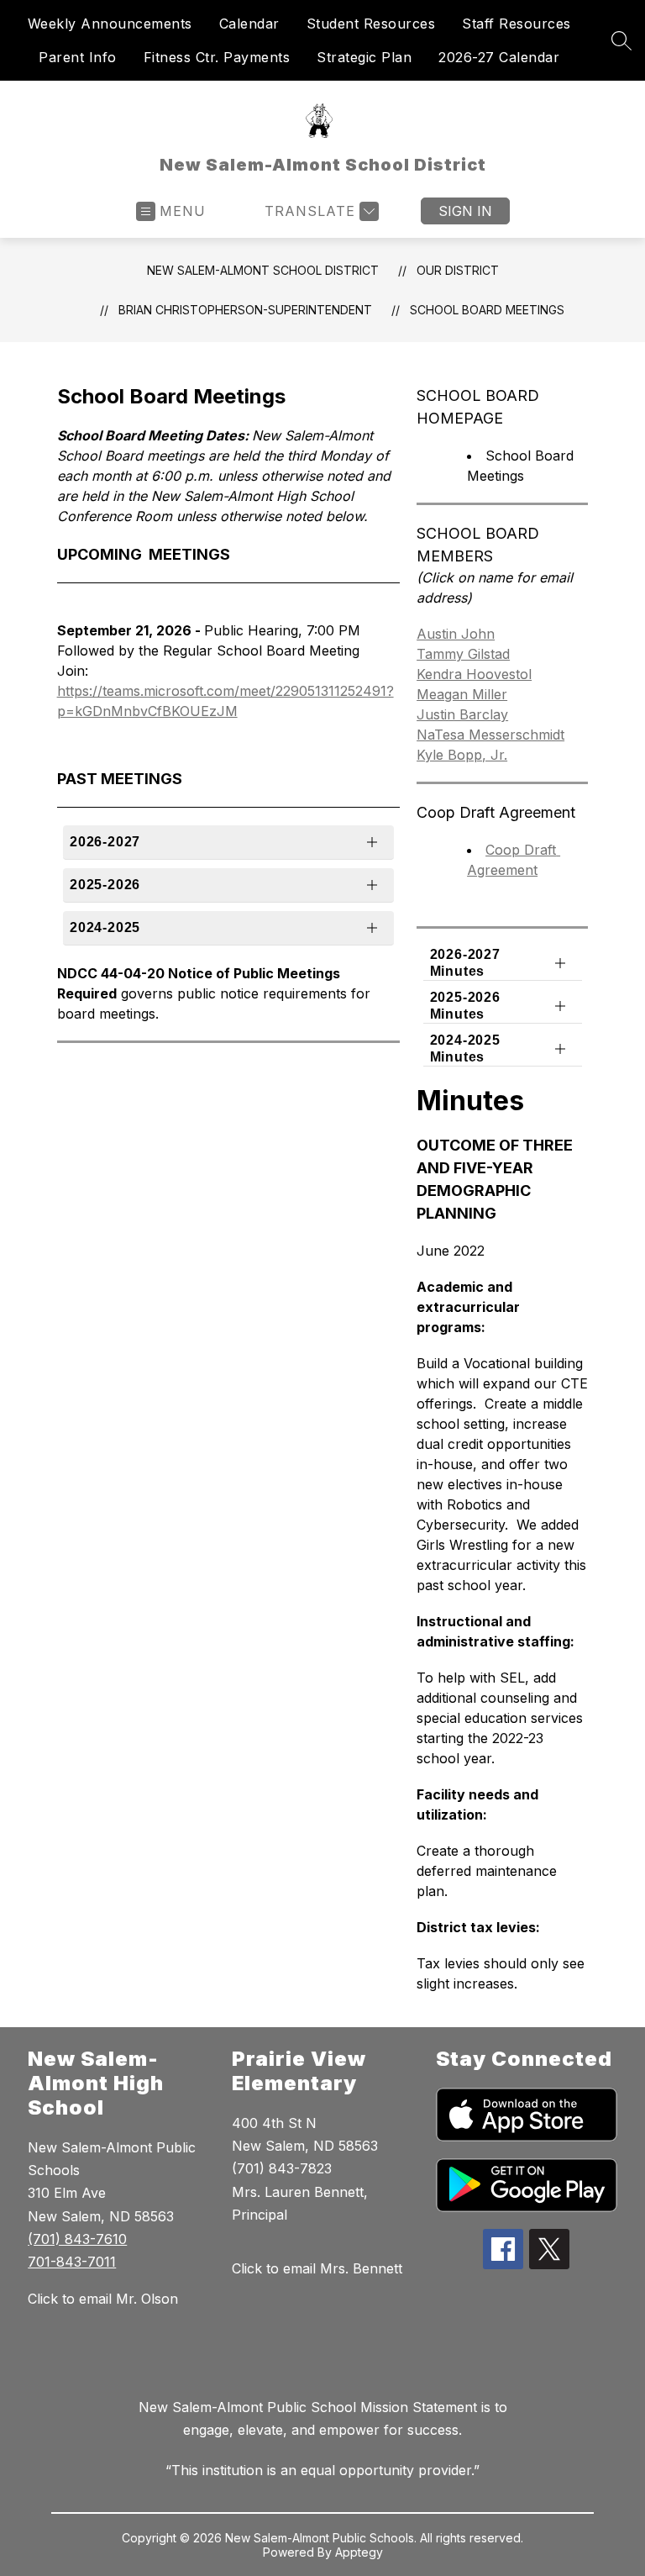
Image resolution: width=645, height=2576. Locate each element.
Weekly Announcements (110, 24)
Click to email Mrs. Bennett (317, 2268)
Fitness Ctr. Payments (217, 57)
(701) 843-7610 (77, 2239)
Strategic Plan (364, 57)
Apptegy (359, 2552)
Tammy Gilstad (463, 654)
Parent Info (78, 57)
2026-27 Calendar (499, 57)
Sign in (465, 211)
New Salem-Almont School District (263, 270)
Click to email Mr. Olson (103, 2299)
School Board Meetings (487, 310)
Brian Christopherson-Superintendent (245, 310)
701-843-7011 (72, 2262)
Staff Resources (517, 24)
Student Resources (371, 24)
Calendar (249, 24)
